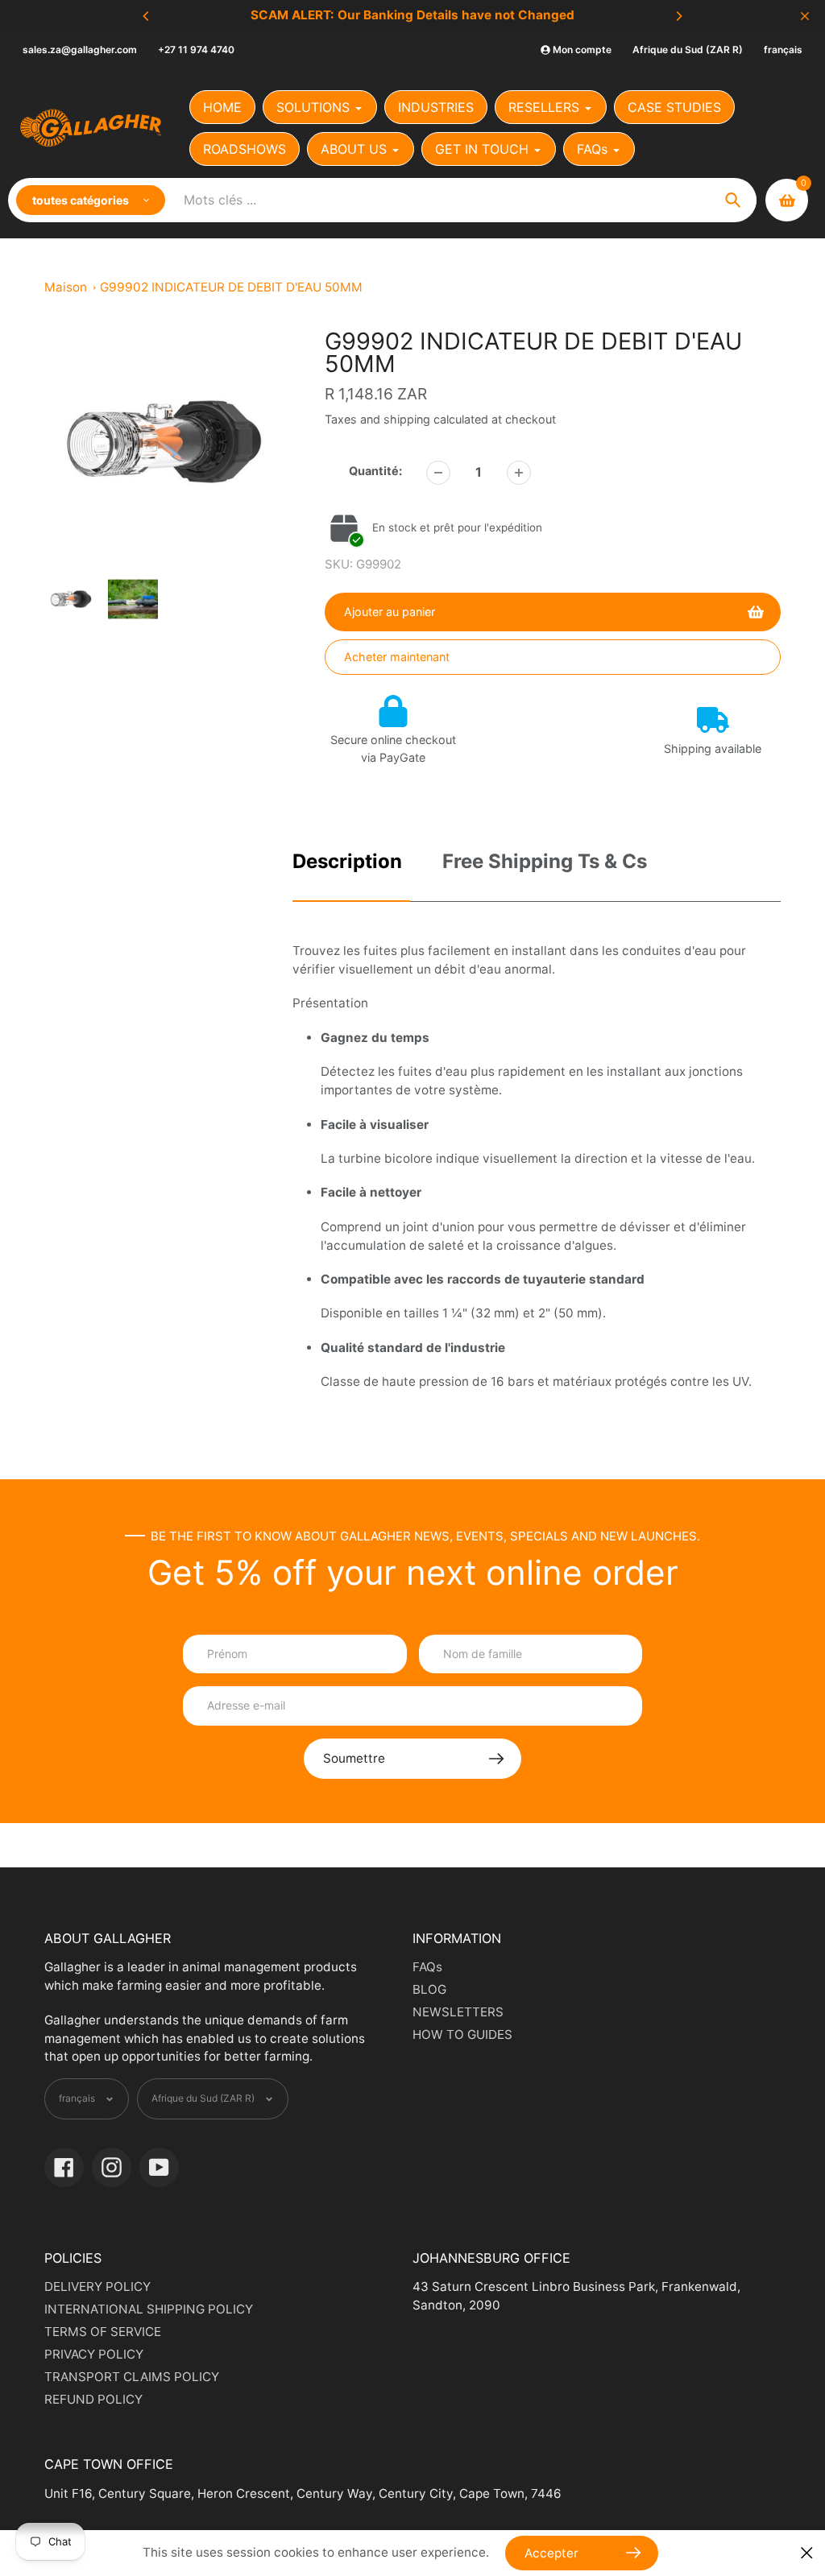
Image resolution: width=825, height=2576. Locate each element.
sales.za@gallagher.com (80, 50)
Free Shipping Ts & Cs (545, 861)
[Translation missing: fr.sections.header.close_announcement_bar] (805, 16)
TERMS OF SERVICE (103, 2332)
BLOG (429, 1989)
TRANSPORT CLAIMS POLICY (132, 2377)
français (783, 50)
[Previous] (147, 16)
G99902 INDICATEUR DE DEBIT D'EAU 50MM (231, 287)
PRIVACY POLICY (94, 2354)
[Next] (678, 16)
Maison (66, 287)
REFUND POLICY (93, 2399)
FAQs (427, 1967)
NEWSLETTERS (458, 2012)
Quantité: (375, 471)
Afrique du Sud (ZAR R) (688, 50)
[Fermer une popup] (807, 2553)
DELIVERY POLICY (97, 2287)
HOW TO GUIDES (462, 2034)
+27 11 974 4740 (196, 50)
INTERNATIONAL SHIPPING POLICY (149, 2309)
